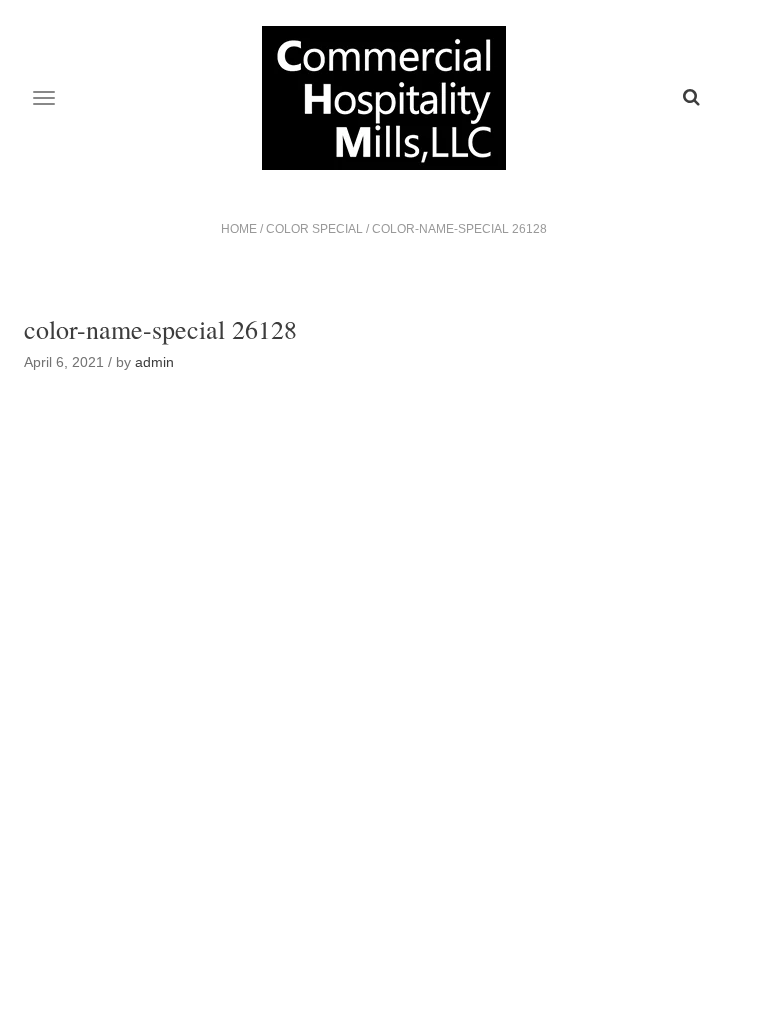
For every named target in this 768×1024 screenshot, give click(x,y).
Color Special (314, 229)
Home (239, 229)
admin (154, 362)
